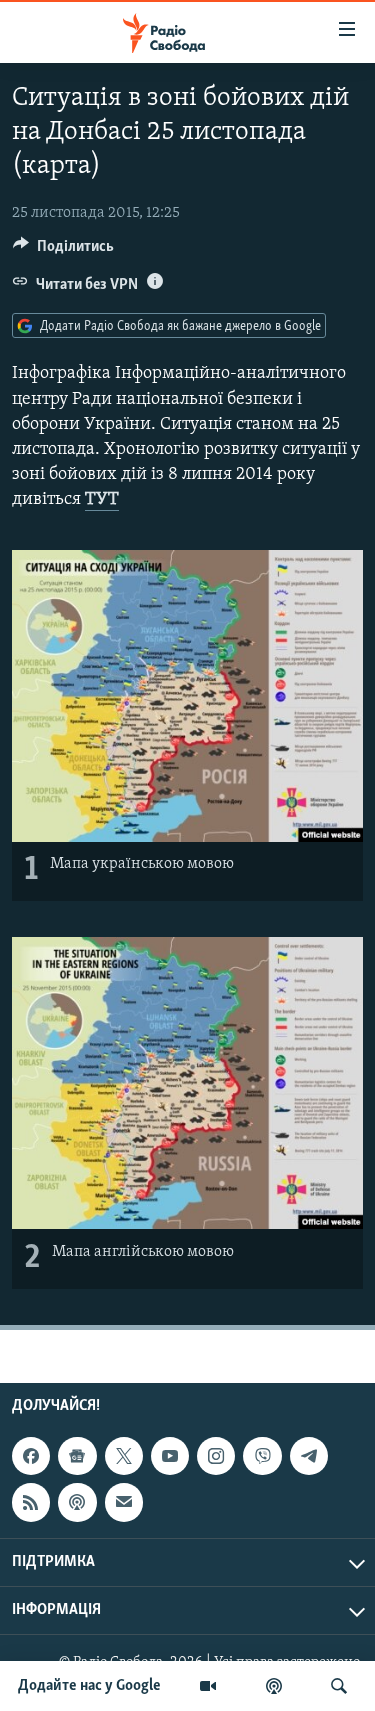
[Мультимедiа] (208, 1686)
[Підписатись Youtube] (170, 1456)
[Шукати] (339, 1686)
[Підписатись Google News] (77, 1456)
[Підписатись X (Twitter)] (124, 1456)
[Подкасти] (274, 1686)
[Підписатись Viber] (262, 1456)
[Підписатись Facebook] (31, 1456)
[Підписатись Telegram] (309, 1456)
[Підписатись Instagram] (216, 1456)
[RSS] (31, 1502)
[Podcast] (77, 1502)
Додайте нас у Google (89, 1686)
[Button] (63, 251)
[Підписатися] (124, 1502)
